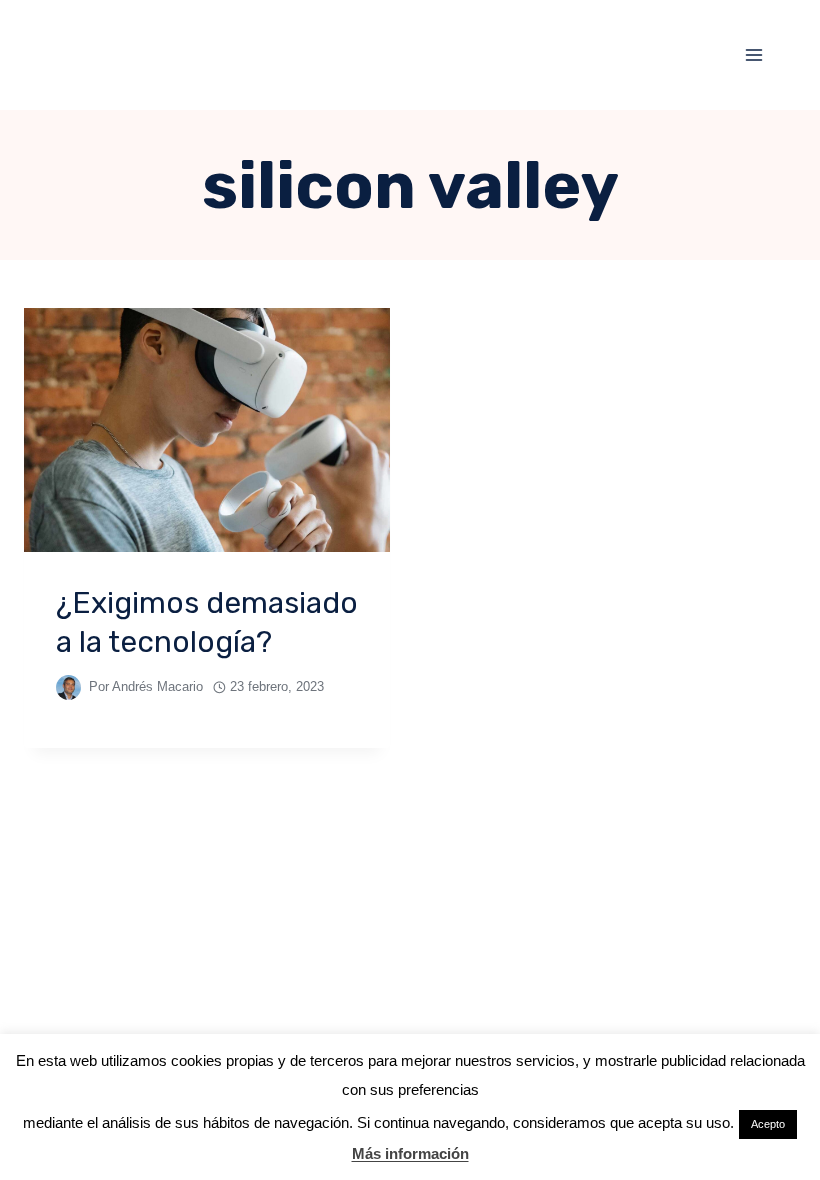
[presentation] (207, 430)
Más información (410, 1153)
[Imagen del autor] (68, 687)
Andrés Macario (157, 686)
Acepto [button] (768, 1124)
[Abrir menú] (753, 54)
